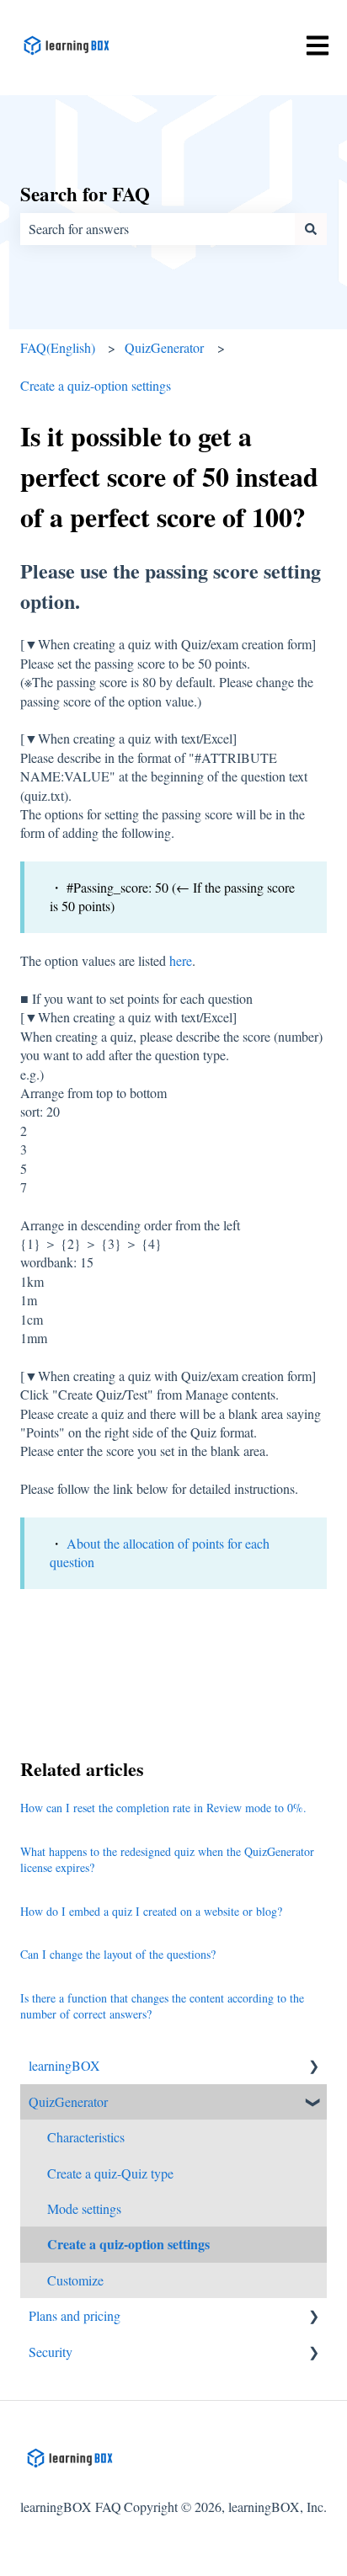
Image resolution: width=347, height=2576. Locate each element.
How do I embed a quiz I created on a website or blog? (151, 1911)
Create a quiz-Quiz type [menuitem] (110, 2173)
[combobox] (157, 229)
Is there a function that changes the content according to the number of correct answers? (162, 2006)
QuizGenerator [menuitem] (68, 2101)
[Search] (311, 229)
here (181, 960)
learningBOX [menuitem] (64, 2065)
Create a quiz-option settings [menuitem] (128, 2244)
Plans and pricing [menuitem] (75, 2315)
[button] (313, 2067)
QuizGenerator (164, 347)
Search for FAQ (85, 194)
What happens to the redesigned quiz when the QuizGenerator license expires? (167, 1860)
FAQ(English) (58, 347)
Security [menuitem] (51, 2352)
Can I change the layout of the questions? (118, 1954)
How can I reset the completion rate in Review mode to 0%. (163, 1808)
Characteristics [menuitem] (86, 2137)
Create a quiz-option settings (96, 385)
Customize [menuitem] (75, 2280)
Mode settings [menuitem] (84, 2208)
